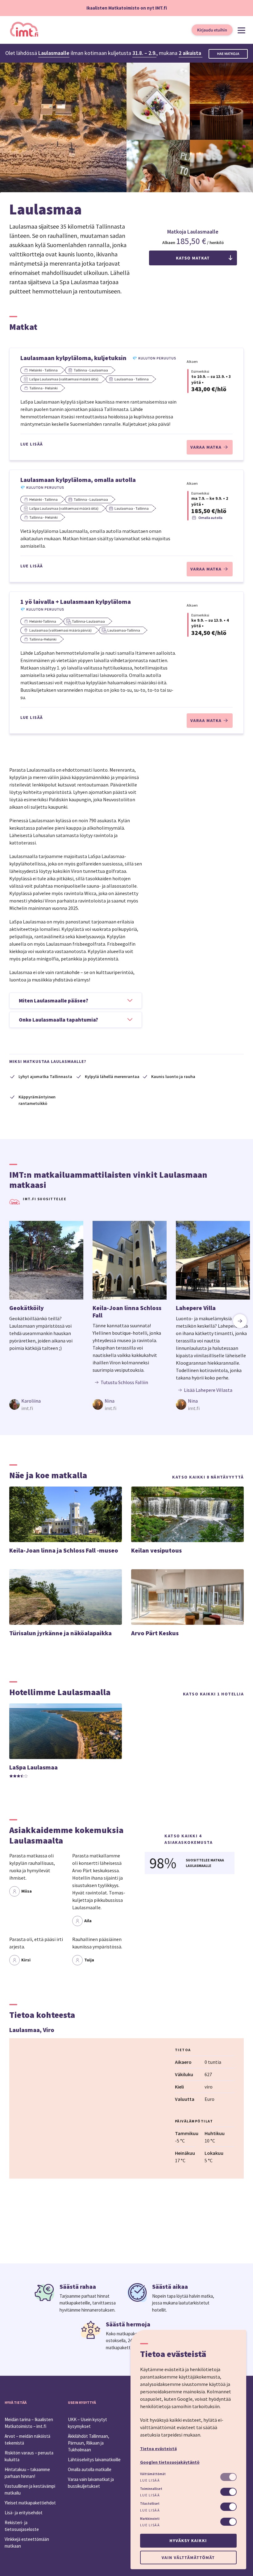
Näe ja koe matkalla (48, 1475)
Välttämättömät (153, 2474)
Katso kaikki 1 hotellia (214, 1694)
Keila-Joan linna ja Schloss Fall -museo (64, 1550)
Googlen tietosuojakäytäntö (170, 2462)
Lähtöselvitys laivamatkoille (94, 2460)
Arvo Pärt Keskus (155, 1633)
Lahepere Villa (196, 1308)
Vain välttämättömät (188, 2557)
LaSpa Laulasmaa (33, 1767)
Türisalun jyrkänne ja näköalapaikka (60, 1633)
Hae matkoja (228, 54)
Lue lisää (32, 444)
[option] (46, 1316)
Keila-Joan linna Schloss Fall (127, 1311)
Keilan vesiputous (156, 1550)
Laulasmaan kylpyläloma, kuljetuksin (73, 358)
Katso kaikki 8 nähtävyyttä (208, 1477)
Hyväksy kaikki (188, 2541)
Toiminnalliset (151, 2489)
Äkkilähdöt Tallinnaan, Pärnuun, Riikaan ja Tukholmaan (89, 2443)
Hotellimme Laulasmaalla (60, 1692)
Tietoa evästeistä (158, 2449)
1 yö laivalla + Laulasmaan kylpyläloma (76, 601)
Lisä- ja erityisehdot (24, 2513)
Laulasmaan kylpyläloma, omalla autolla (78, 480)
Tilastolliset (150, 2503)
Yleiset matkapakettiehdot (30, 2503)
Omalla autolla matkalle (90, 2469)
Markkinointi (150, 2519)
